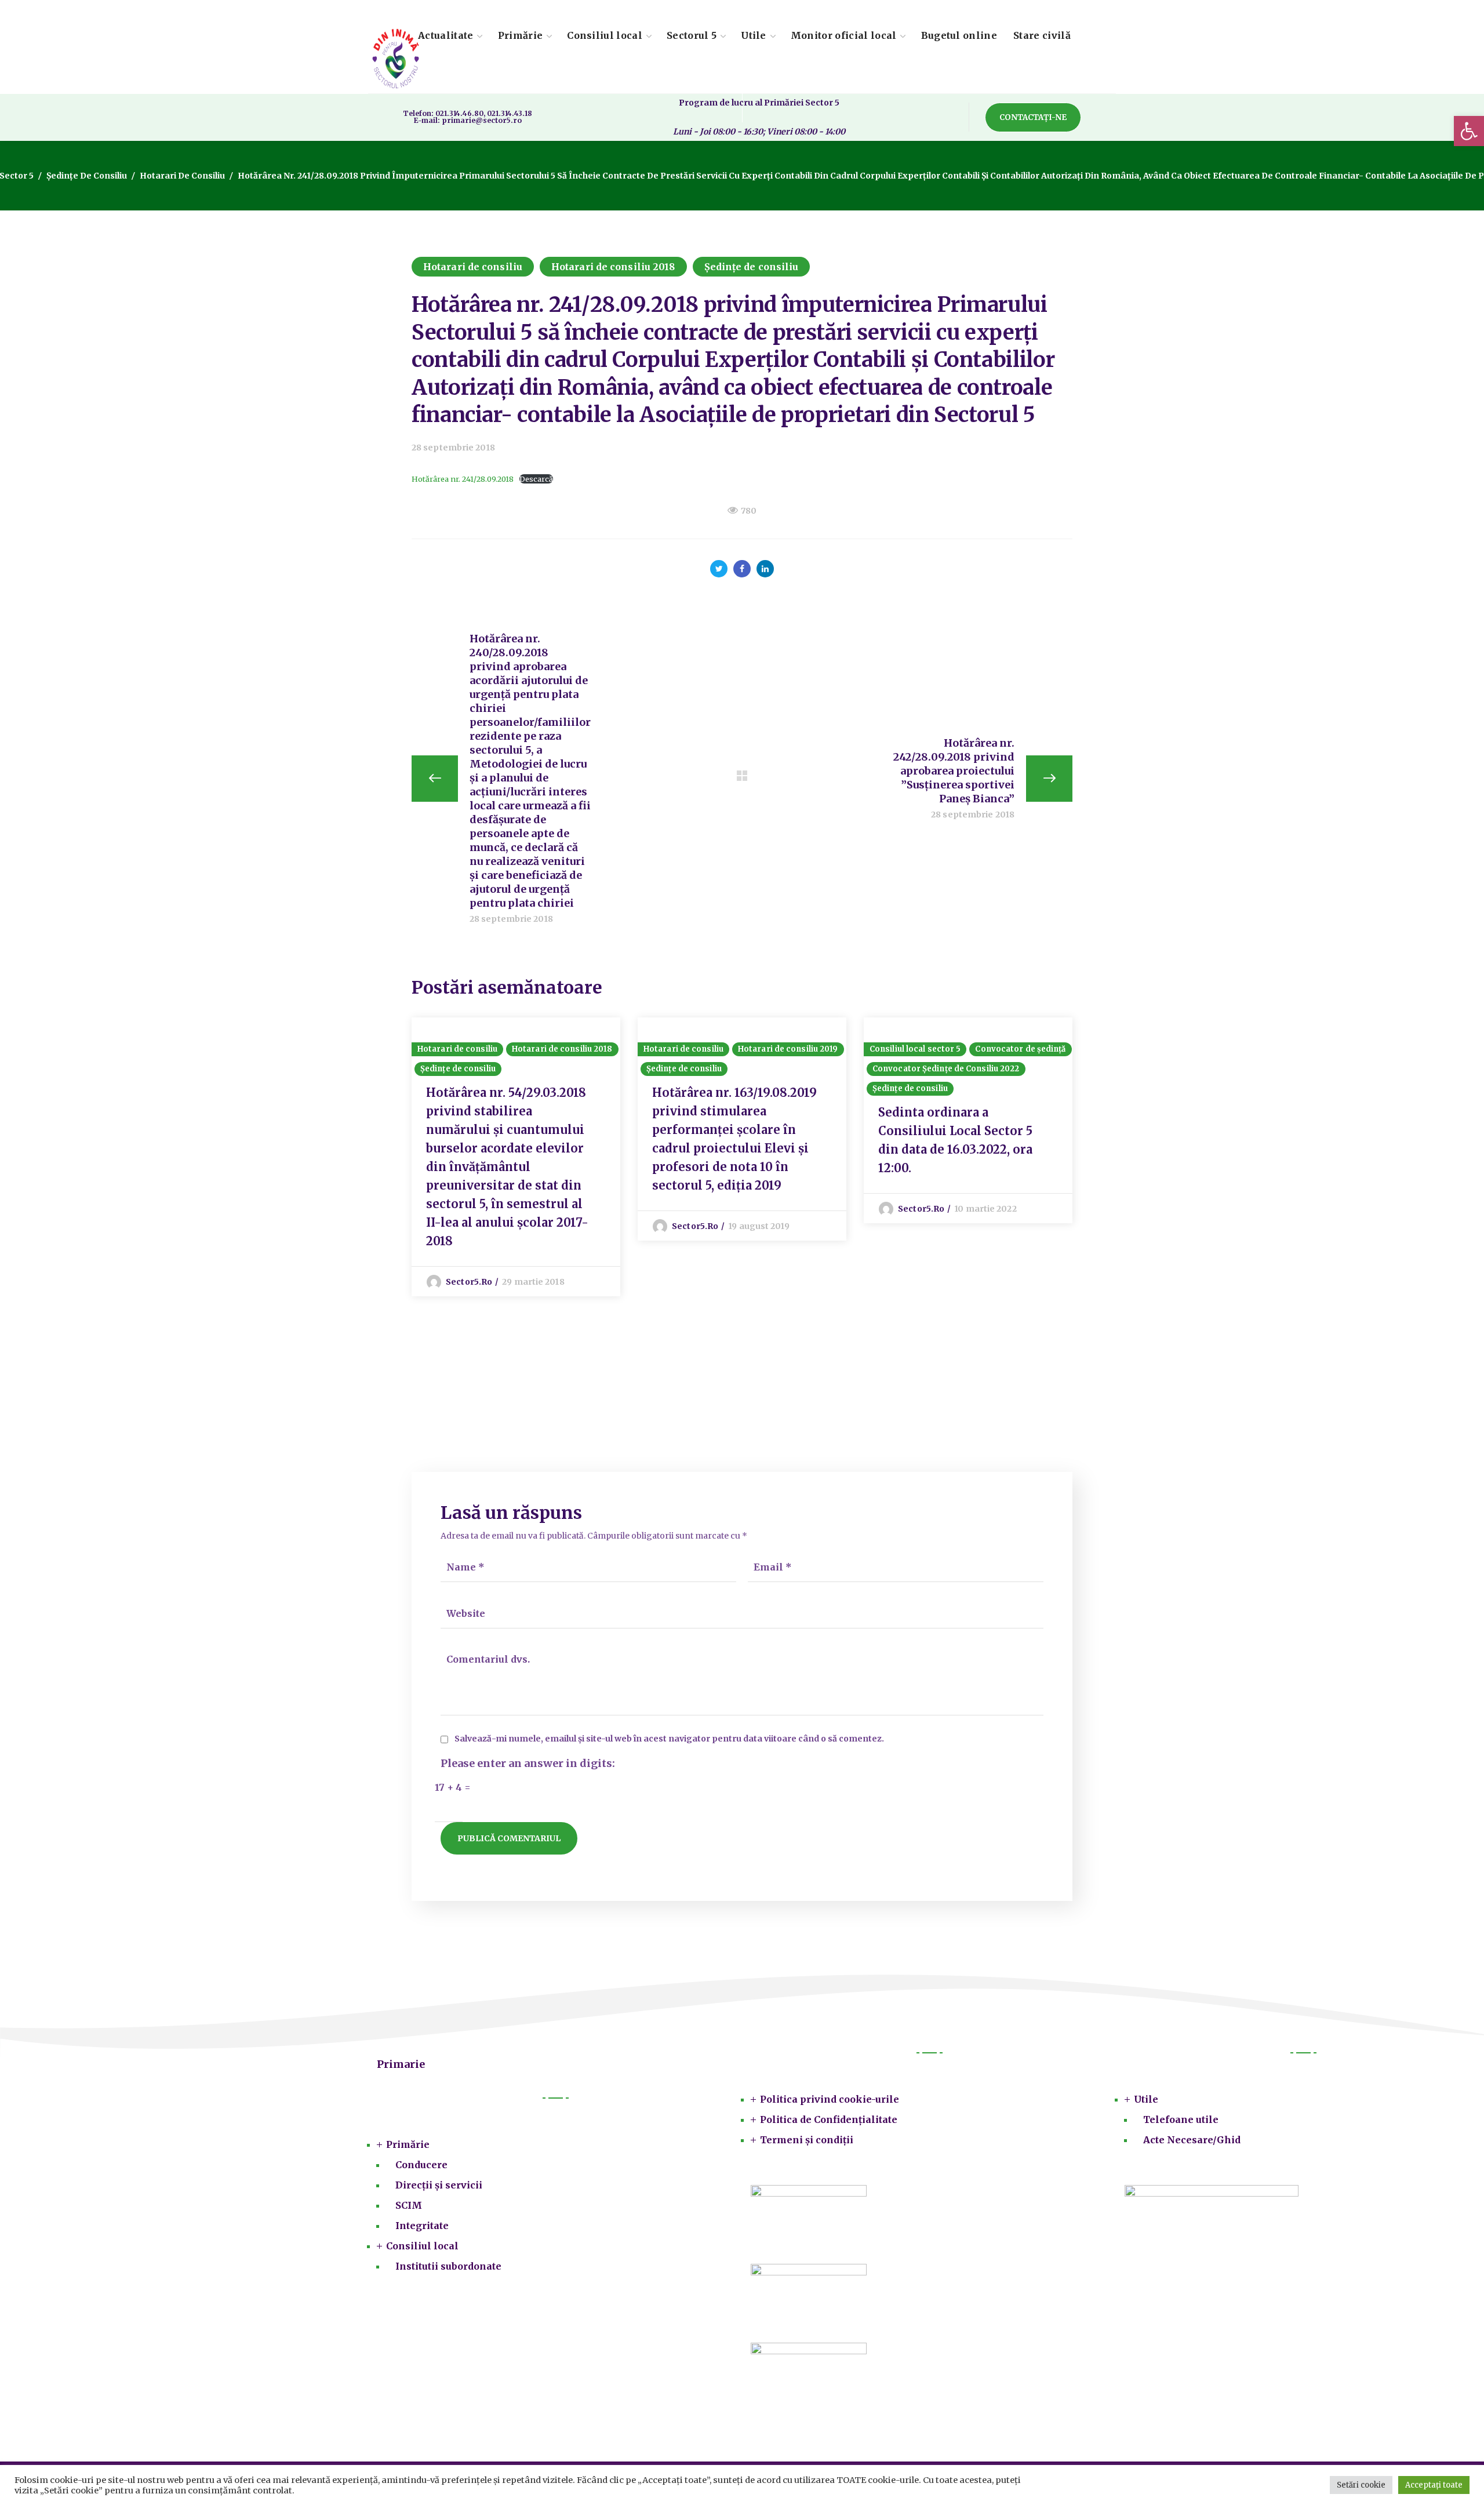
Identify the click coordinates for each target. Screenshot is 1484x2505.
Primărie (408, 2144)
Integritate (422, 2226)
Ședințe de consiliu (87, 176)
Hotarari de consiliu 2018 (613, 267)
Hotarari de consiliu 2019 (788, 1049)
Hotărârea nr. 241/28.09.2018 (463, 479)
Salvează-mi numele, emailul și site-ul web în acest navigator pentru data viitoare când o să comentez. (669, 1739)
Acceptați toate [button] (1434, 2485)
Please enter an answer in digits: (528, 1764)
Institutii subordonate (448, 2266)
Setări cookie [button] (1361, 2485)
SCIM (409, 2205)
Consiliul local (422, 2246)
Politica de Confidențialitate (829, 2119)
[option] (516, 1157)
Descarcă (536, 479)
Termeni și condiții (807, 2140)
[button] (1469, 131)
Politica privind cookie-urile (830, 2099)
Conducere (421, 2165)
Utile (1146, 2099)
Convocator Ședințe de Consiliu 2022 (946, 1069)
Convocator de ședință (1020, 1049)
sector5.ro (469, 1282)
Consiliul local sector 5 (915, 1049)
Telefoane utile (1181, 2119)
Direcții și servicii (439, 2185)
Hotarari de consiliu (182, 176)
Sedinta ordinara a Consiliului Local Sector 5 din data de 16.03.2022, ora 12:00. (955, 1140)
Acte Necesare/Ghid (1192, 2140)
